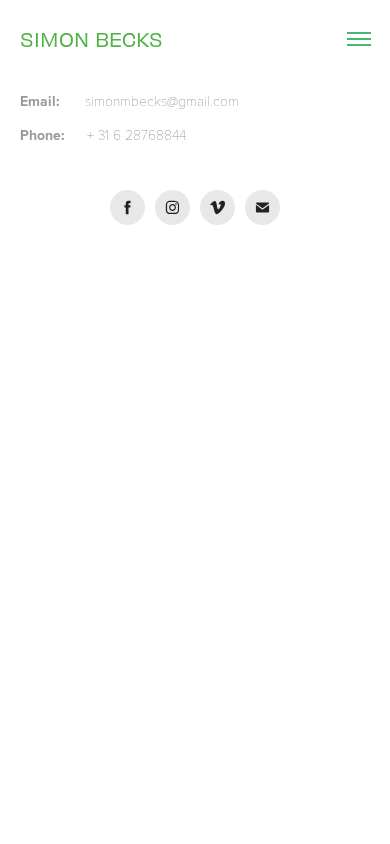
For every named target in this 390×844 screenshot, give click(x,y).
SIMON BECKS (91, 38)
